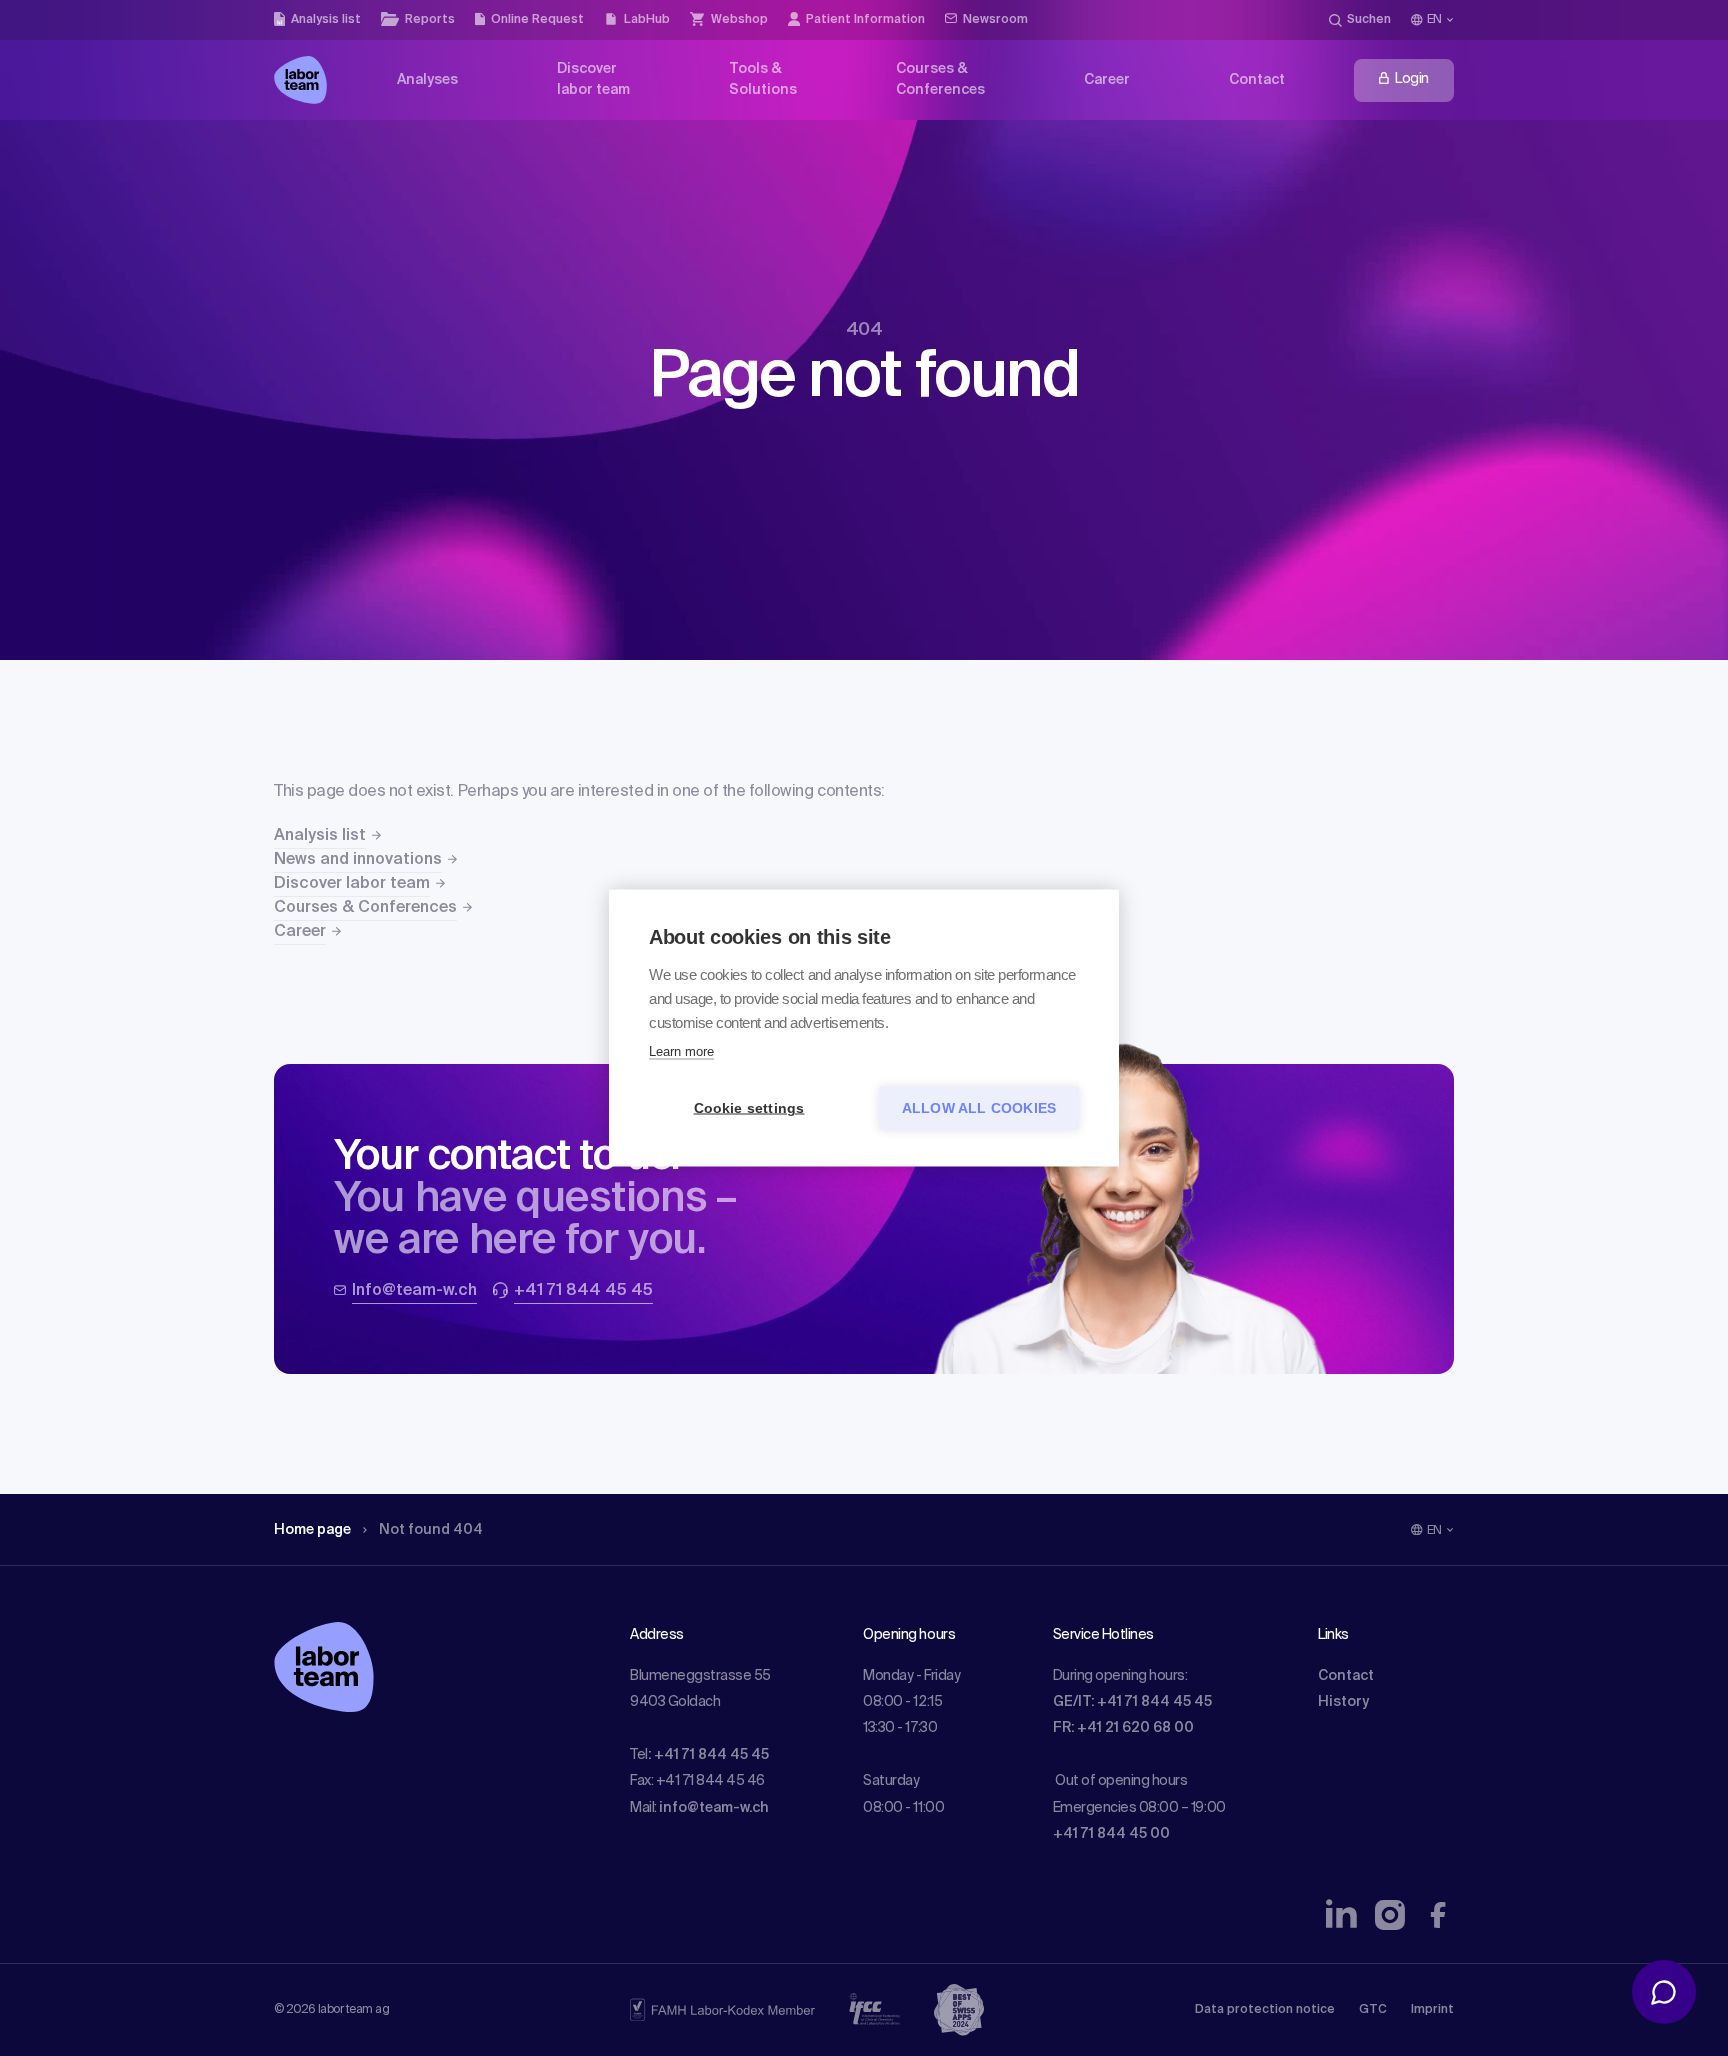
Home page (312, 1530)
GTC (1373, 2010)
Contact (1346, 1676)
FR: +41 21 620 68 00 (1123, 1728)
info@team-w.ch (714, 1808)
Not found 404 (431, 1530)
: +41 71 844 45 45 (708, 1755)
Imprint (1432, 2010)
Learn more (681, 1051)
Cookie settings (749, 1108)
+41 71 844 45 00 (1111, 1834)
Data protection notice (1265, 2010)
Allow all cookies (979, 1108)
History (1343, 1702)
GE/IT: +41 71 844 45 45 (1132, 1702)
